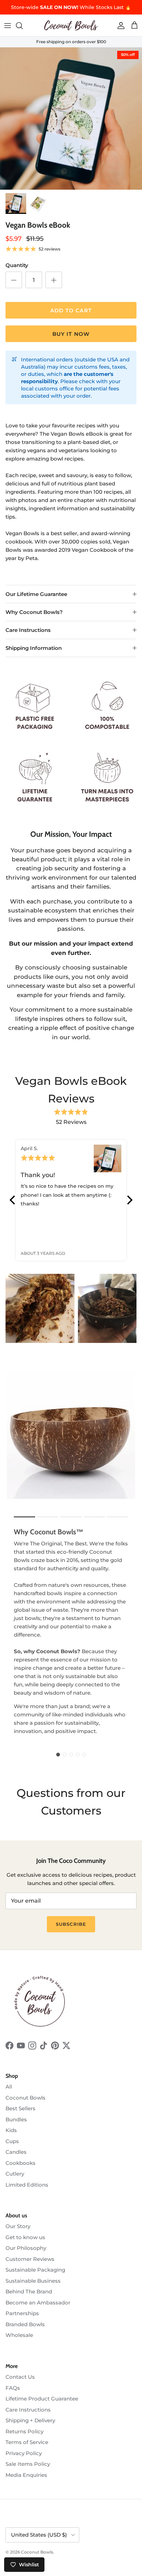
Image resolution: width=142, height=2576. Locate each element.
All (9, 2087)
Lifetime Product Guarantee (42, 2399)
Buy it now (71, 334)
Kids (11, 2130)
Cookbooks (21, 2163)
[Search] (23, 26)
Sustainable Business (33, 2281)
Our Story (18, 2226)
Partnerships (22, 2313)
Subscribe (71, 1924)
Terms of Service (27, 2442)
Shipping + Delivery (30, 2420)
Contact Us (20, 2377)
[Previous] (13, 1200)
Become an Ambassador (38, 2303)
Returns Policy (24, 2431)
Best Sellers (21, 2108)
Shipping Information (34, 648)
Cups (12, 2141)
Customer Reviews (30, 2259)
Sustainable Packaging (35, 2270)
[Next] (129, 1200)
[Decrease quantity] (14, 280)
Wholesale (19, 2335)
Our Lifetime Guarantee (36, 594)
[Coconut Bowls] (71, 25)
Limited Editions (27, 2185)
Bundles (16, 2119)
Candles (16, 2152)
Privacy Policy (24, 2453)
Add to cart (71, 310)
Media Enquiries (26, 2475)
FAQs (13, 2388)
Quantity (17, 265)
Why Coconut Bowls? (34, 612)
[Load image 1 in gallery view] (71, 119)
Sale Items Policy (28, 2464)
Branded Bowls (25, 2324)
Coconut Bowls (26, 2098)
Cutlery (15, 2174)
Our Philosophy (26, 2248)
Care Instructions (28, 630)
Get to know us (25, 2237)
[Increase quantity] (54, 280)
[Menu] (8, 26)
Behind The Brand (29, 2291)
